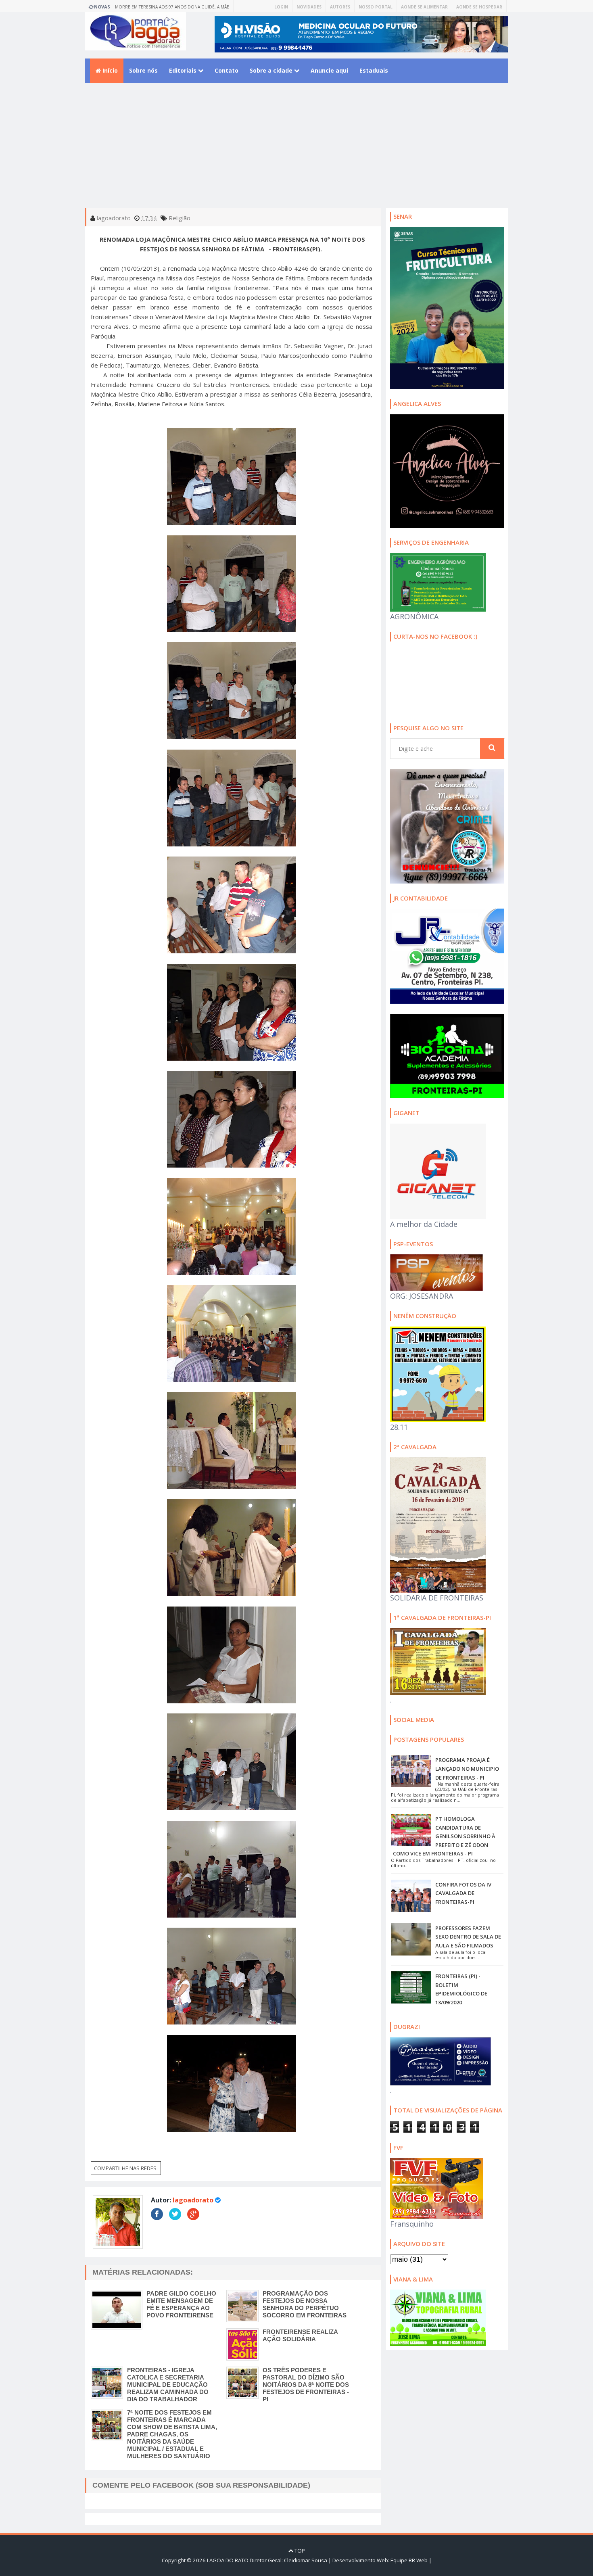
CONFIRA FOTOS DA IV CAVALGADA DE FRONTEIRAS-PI (463, 1893)
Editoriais (184, 70)
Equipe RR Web (409, 2560)
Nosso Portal (376, 7)
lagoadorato (193, 2200)
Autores (340, 7)
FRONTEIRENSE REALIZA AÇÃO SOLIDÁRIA (300, 2335)
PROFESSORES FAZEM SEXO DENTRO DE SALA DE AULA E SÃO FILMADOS (468, 1937)
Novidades (309, 7)
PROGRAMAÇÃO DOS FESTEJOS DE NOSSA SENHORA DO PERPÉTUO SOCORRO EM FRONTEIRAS (305, 2304)
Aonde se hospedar (479, 7)
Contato (227, 70)
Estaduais (374, 70)
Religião (180, 218)
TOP (299, 2551)
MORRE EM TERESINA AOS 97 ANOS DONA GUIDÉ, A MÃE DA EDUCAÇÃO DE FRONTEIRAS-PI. (172, 8)
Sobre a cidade (272, 70)
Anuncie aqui (329, 70)
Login (281, 7)
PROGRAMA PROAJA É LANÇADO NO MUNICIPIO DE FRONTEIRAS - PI (467, 1769)
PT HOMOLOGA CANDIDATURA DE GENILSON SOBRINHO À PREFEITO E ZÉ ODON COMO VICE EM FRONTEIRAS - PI (444, 1836)
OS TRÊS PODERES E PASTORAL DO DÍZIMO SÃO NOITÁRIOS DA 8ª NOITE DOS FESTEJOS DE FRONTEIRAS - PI (306, 2385)
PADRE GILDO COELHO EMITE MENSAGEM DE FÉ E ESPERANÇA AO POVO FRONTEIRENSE (181, 2304)
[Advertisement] (296, 151)
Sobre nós (143, 70)
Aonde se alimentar (424, 7)
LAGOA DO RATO (228, 2560)
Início (109, 70)
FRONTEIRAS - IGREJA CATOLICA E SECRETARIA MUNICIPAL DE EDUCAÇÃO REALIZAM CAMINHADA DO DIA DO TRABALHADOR (168, 2385)
